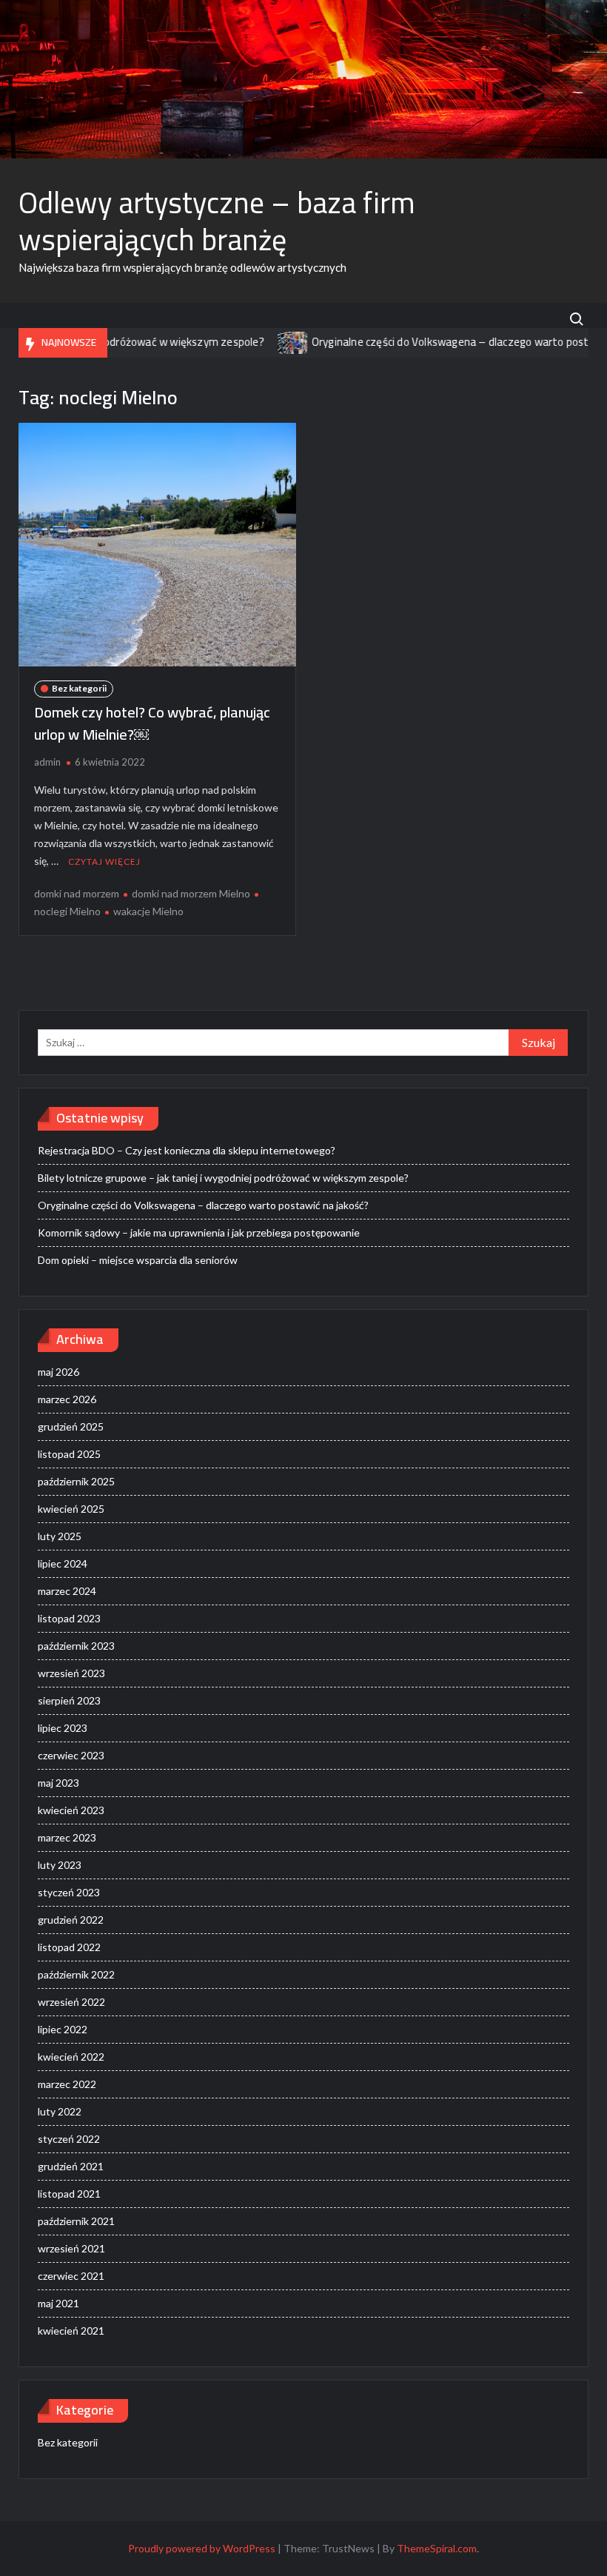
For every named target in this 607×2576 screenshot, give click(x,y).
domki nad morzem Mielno (191, 893)
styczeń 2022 (69, 2139)
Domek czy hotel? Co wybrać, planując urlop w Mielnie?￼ (152, 723)
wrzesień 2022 (71, 2002)
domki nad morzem (77, 893)
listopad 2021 (69, 2194)
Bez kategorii (79, 688)
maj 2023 (58, 1783)
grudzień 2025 (71, 1426)
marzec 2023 (67, 1837)
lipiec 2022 (63, 2029)
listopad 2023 (69, 1618)
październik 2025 (76, 1481)
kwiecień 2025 (71, 1509)
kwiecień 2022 (71, 2057)
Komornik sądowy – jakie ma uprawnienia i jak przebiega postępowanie (199, 1232)
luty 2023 (60, 1865)
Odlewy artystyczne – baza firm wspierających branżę (217, 221)
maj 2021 (58, 2303)
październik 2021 (76, 2221)
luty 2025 (60, 1536)
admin (47, 762)
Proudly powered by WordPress (202, 2548)
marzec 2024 (67, 1591)
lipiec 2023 (63, 1728)
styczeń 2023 (69, 1892)
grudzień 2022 (71, 1920)
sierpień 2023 (69, 1700)
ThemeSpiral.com (437, 2548)
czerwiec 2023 (71, 1755)
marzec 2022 (67, 2084)
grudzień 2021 (71, 2166)
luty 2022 (60, 2111)
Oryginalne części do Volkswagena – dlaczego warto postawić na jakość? (203, 1205)
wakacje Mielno (148, 911)
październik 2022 (76, 1974)
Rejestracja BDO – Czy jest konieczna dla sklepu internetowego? (187, 1150)
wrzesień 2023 (71, 1673)
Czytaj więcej (104, 862)
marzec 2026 (67, 1399)
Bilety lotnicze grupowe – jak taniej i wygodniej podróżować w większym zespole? (223, 1178)
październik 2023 (76, 1646)
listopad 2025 (69, 1454)
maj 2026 (58, 1372)
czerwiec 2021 (71, 2276)
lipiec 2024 (63, 1563)
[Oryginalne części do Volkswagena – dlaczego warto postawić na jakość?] (255, 342)
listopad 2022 (69, 1947)
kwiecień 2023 (71, 1810)
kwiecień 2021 (71, 2331)
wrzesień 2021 (71, 2248)
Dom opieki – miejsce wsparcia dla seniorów (138, 1260)
